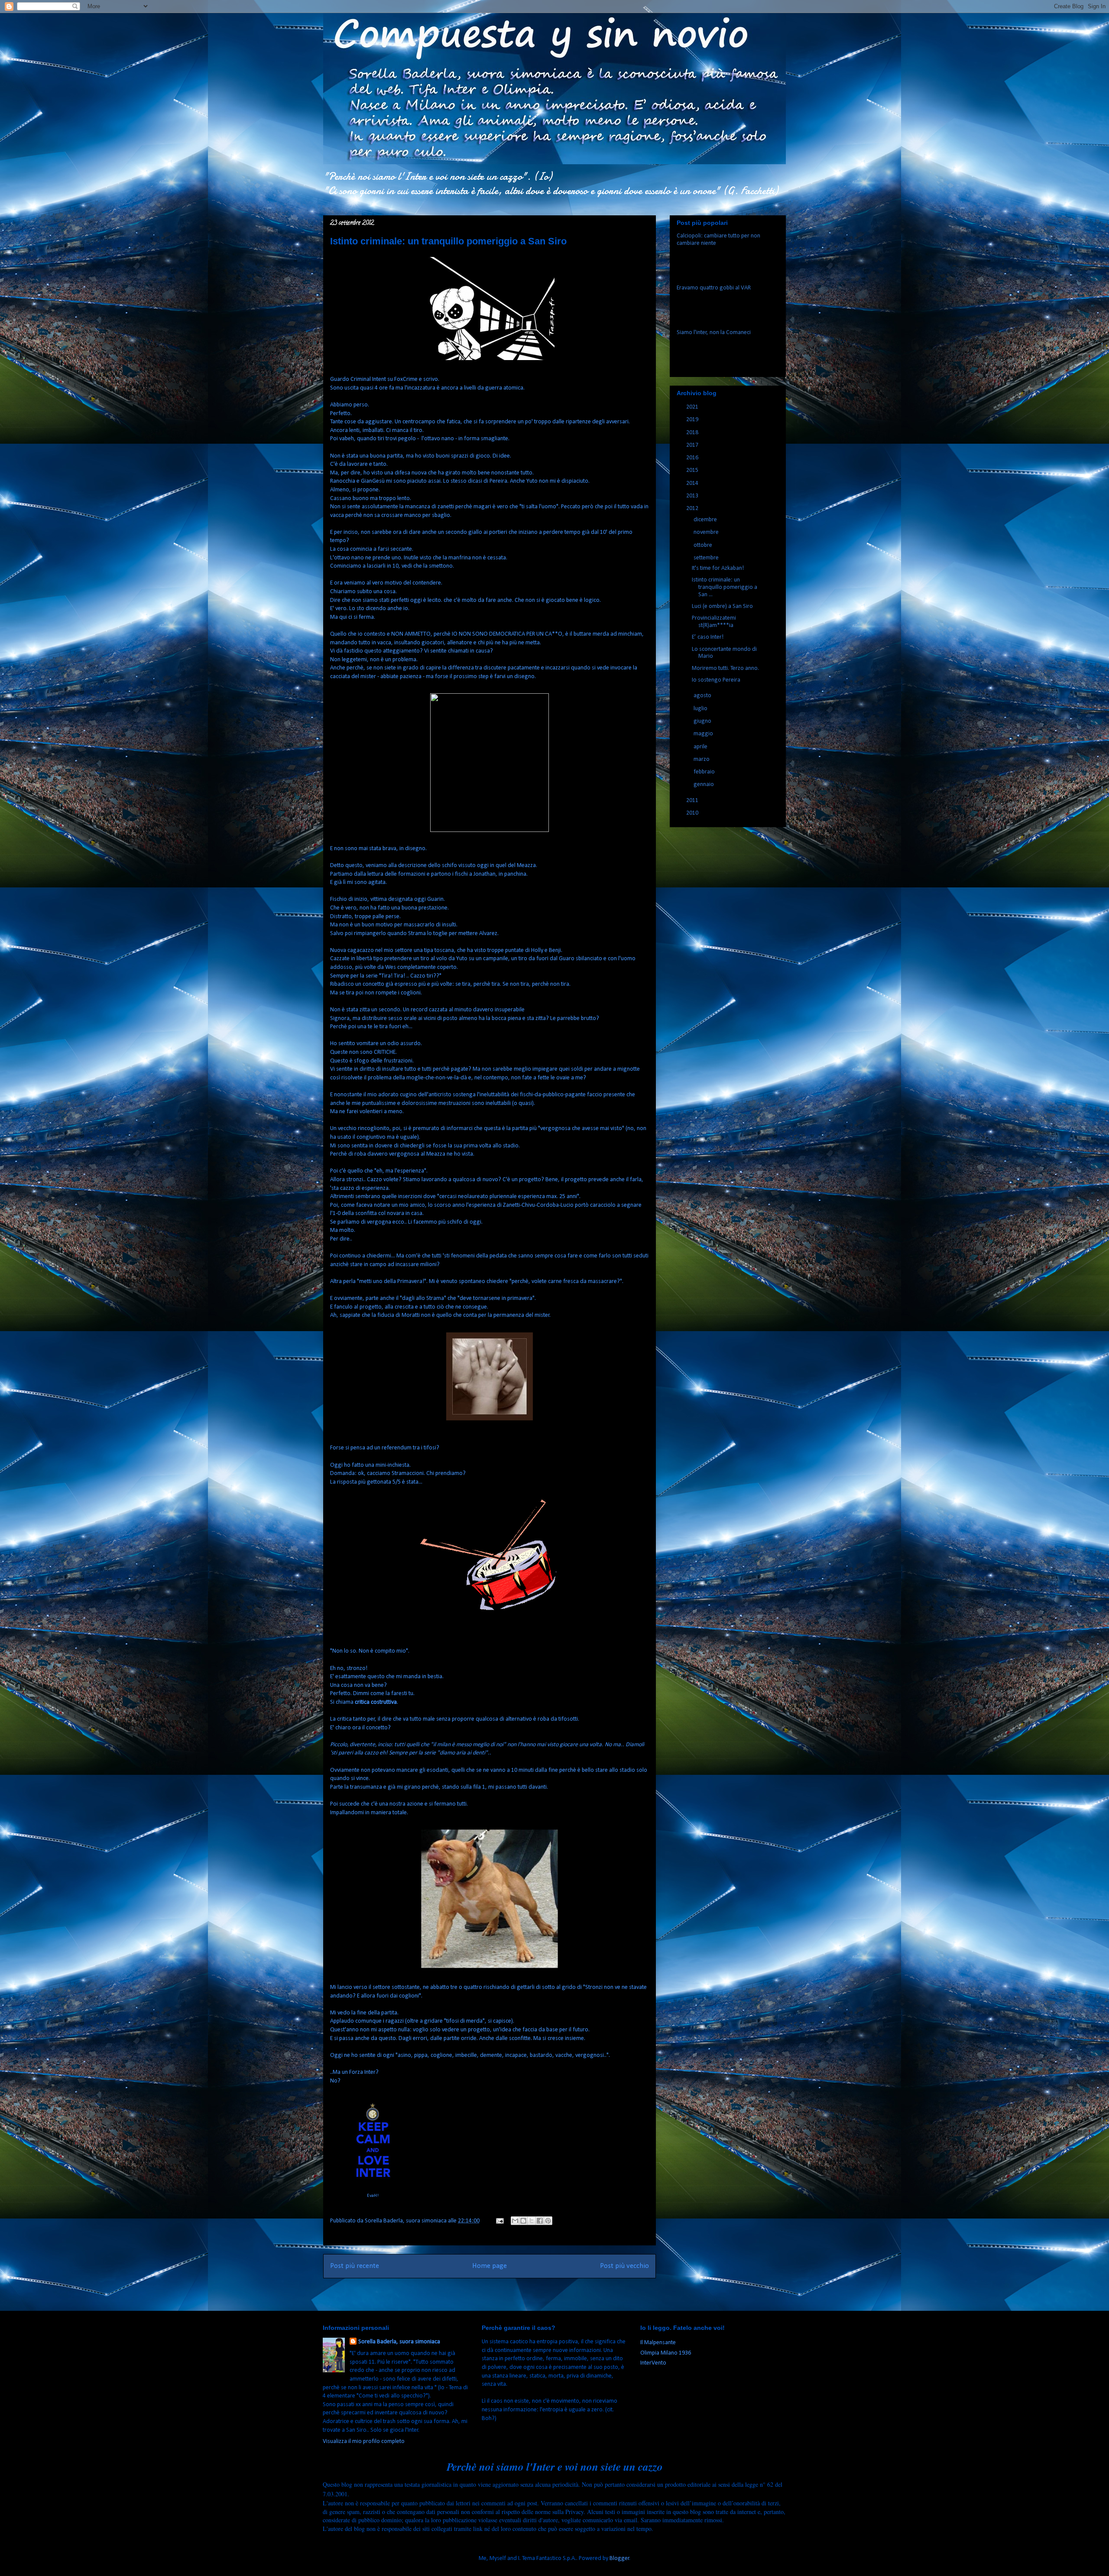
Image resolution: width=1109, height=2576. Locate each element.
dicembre (706, 520)
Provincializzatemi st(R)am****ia (714, 622)
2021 (693, 407)
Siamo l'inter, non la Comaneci (714, 333)
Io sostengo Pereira (716, 680)
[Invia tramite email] (515, 2221)
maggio (704, 734)
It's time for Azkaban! (718, 568)
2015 (693, 470)
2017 (693, 445)
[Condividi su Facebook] (540, 2221)
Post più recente (355, 2266)
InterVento (653, 2363)
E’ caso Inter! (708, 637)
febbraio (705, 772)
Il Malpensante (658, 2343)
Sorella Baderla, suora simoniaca (399, 2342)
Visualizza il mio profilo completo (364, 2441)
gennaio (704, 784)
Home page (490, 2266)
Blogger (619, 2558)
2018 (693, 433)
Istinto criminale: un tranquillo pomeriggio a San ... (725, 587)
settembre (707, 558)
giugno (703, 721)
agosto (703, 696)
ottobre (704, 545)
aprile (701, 747)
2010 (693, 813)
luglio (701, 709)
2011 (693, 801)
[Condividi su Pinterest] (548, 2221)
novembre (707, 532)
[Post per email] (499, 2221)
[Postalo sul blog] (523, 2221)
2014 (693, 483)
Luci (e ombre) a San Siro (722, 606)
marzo (702, 759)
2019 (693, 420)
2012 (693, 508)
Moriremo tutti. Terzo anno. (725, 668)
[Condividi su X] (532, 2221)
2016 (693, 458)
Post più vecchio (624, 2266)
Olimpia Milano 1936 (666, 2353)
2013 (693, 496)
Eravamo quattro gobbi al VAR (714, 288)
